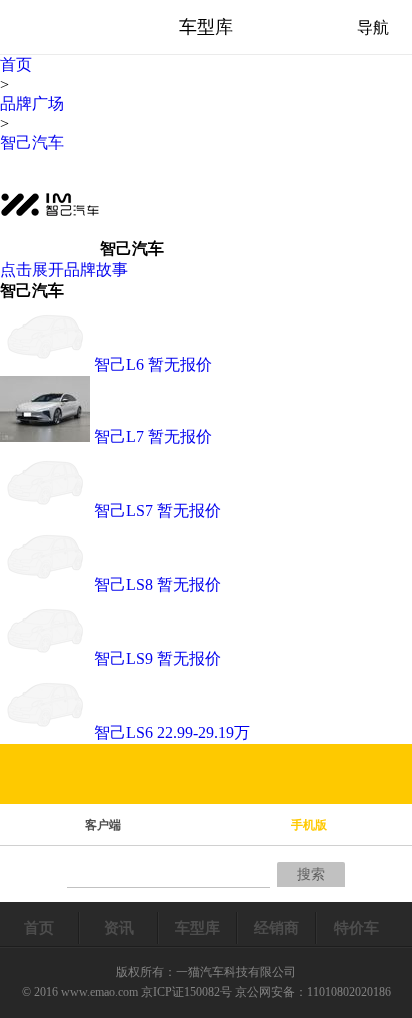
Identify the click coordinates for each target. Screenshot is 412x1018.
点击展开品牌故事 (64, 269)
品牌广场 (32, 103)
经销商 (276, 928)
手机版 (309, 825)
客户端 (103, 825)
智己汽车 (32, 142)
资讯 (119, 928)
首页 (16, 64)
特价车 (356, 928)
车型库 (197, 928)
